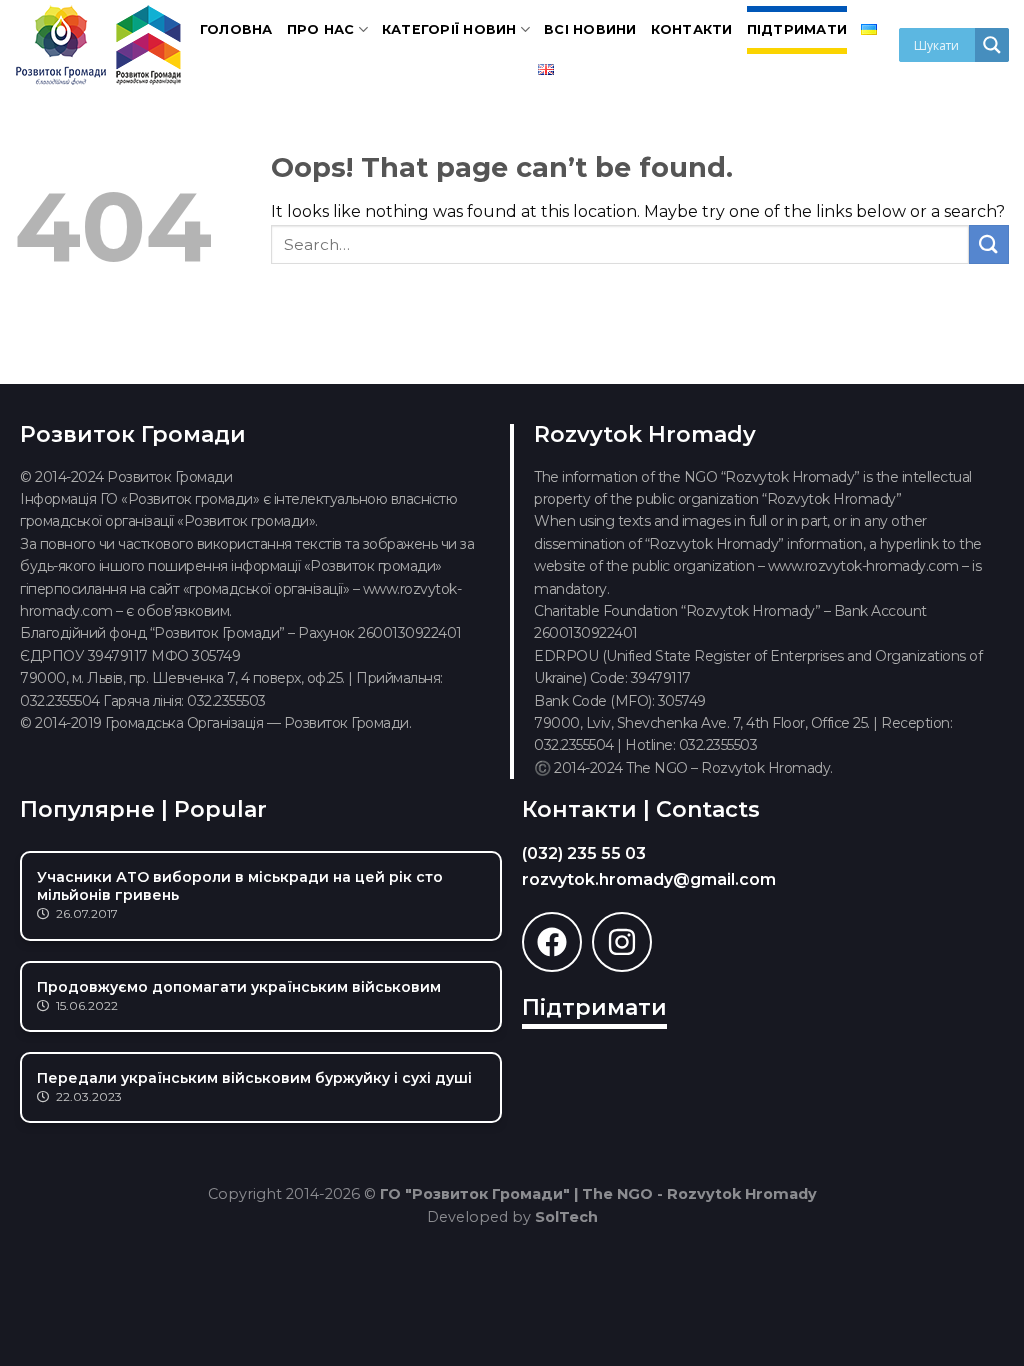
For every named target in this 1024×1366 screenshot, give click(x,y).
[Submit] (989, 244)
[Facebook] (552, 942)
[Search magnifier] (992, 45)
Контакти (692, 29)
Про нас (321, 29)
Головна (236, 29)
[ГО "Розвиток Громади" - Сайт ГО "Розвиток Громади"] (100, 45)
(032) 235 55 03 (584, 853)
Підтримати (797, 29)
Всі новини (590, 29)
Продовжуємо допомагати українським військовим (239, 987)
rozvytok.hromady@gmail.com (649, 879)
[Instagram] (622, 942)
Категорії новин (449, 29)
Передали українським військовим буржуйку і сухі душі (254, 1078)
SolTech (566, 1217)
